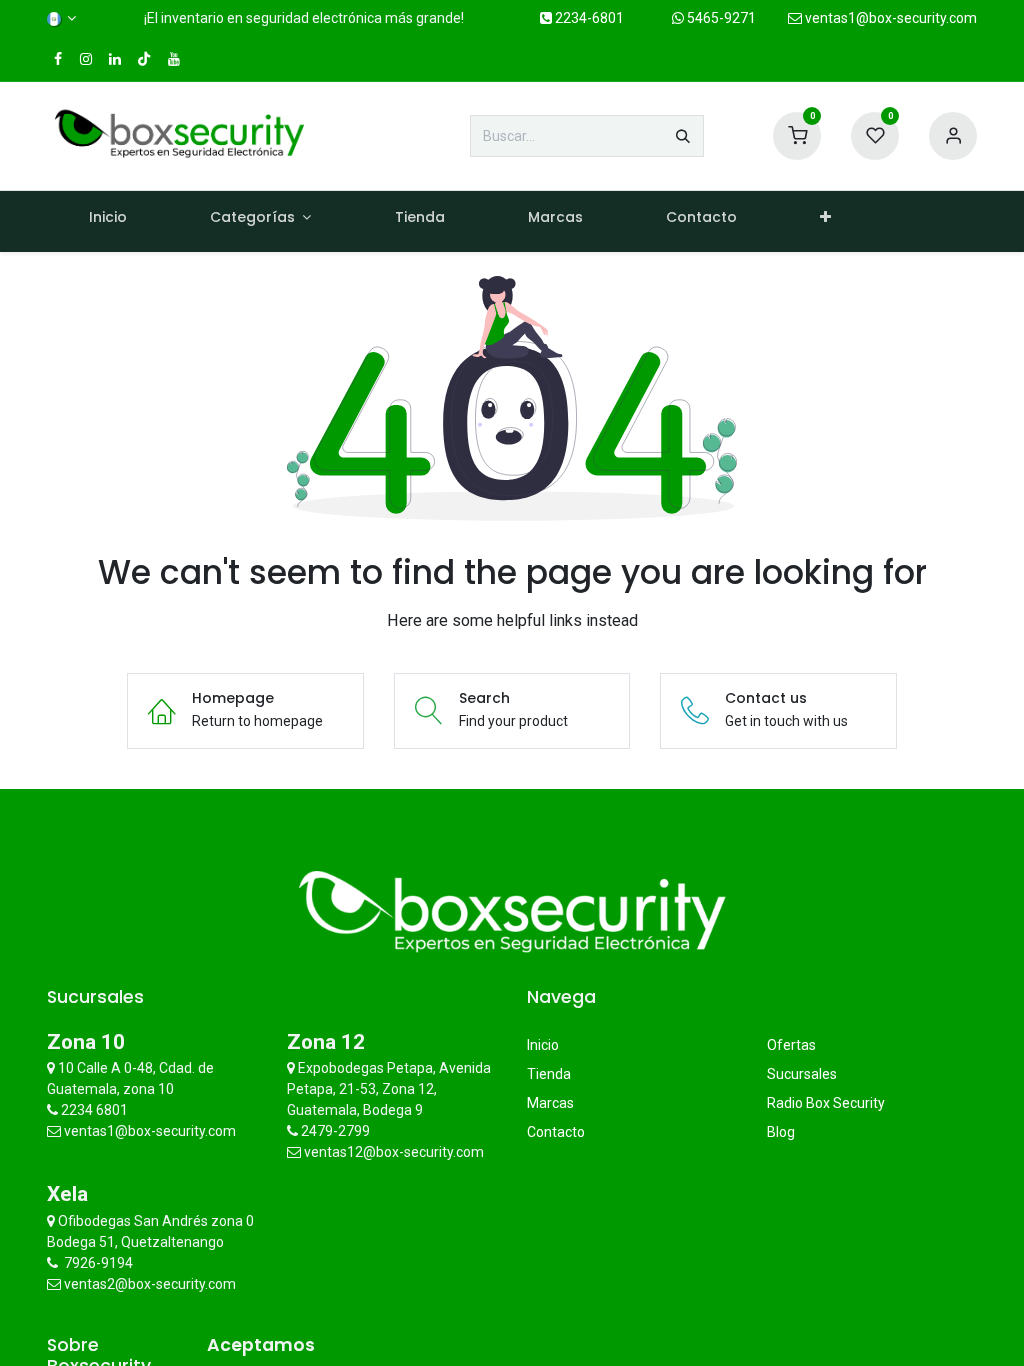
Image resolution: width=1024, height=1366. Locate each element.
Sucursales (802, 1074)
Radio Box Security (826, 1103)
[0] (797, 135)
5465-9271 (720, 18)
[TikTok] (144, 59)
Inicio (543, 1045)
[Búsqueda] (683, 136)
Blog (781, 1132)
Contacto (556, 1132)
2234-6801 (588, 18)
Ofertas (791, 1045)
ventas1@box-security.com (889, 18)
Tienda (549, 1074)
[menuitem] (107, 221)
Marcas (550, 1103)
